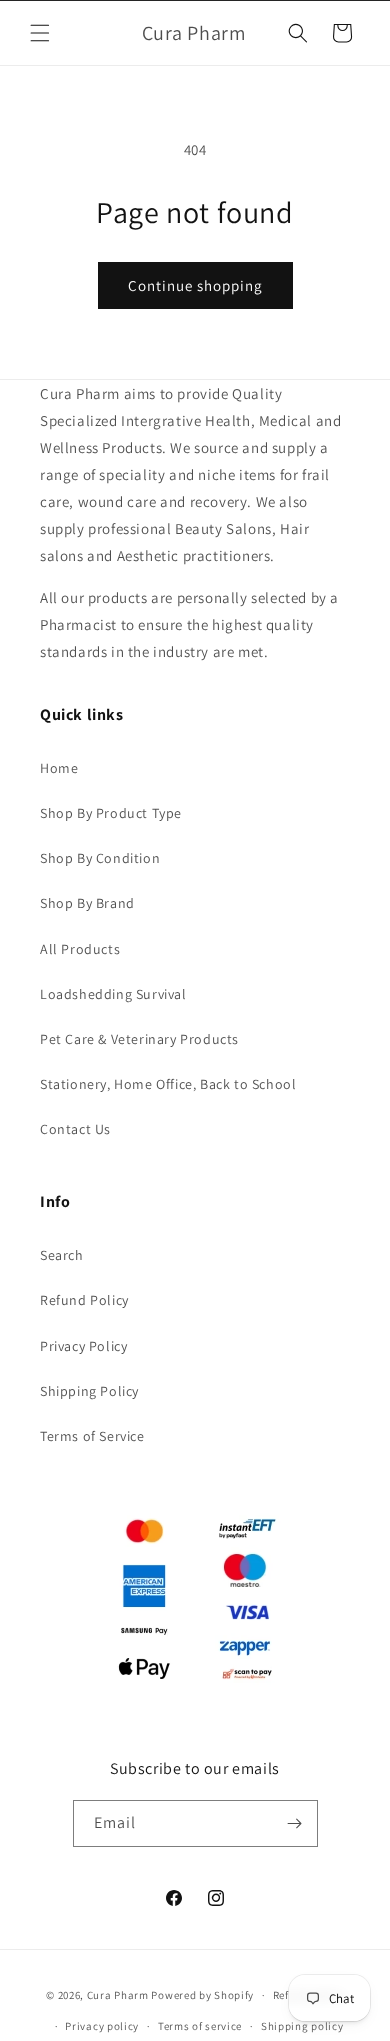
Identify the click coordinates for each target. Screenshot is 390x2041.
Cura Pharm (118, 1995)
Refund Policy (84, 1300)
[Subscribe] (295, 1823)
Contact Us (75, 1129)
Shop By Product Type (111, 813)
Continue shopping (195, 285)
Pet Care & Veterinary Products (139, 1039)
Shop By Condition (100, 858)
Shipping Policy (89, 1391)
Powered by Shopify (202, 1995)
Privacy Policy (83, 1346)
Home (59, 768)
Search (62, 1255)
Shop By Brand (87, 903)
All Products (80, 949)
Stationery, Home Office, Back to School (168, 1084)
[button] (40, 33)
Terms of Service (92, 1436)
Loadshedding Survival (113, 994)
